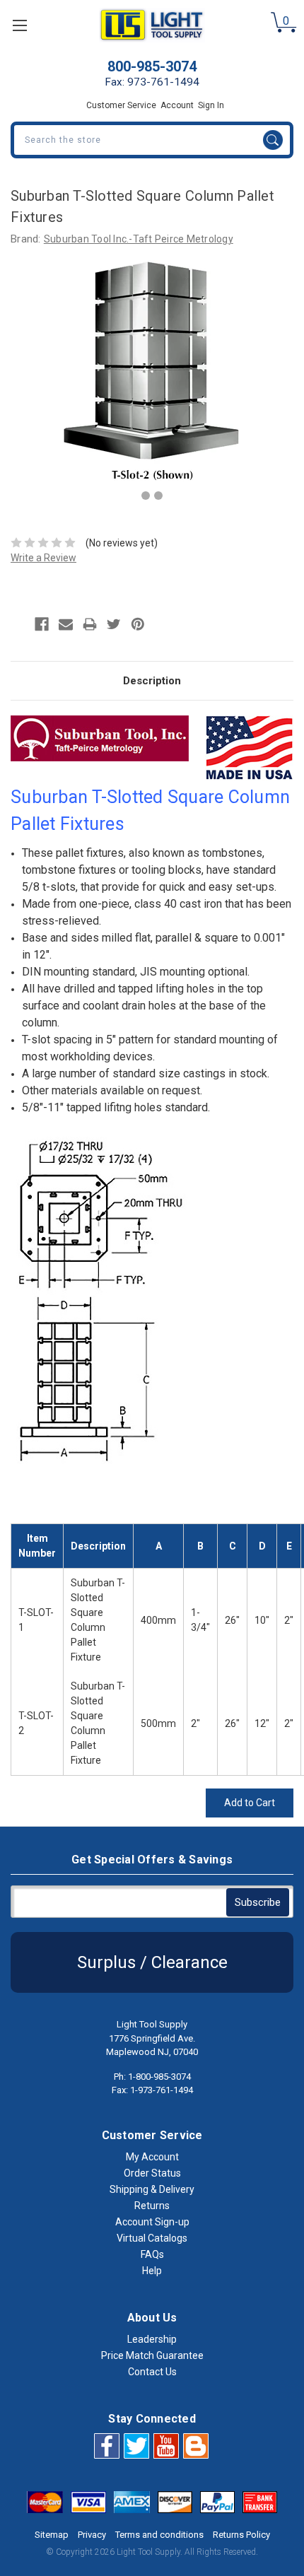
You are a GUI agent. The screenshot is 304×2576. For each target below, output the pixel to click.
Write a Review (43, 558)
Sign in (211, 105)
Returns (152, 2206)
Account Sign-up (152, 2222)
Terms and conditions (159, 2535)
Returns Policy (241, 2535)
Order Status (152, 2173)
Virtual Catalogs (152, 2238)
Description (152, 681)
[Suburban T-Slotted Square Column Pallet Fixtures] (146, 496)
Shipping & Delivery (152, 2189)
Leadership (152, 2339)
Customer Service (121, 105)
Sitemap (52, 2535)
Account (177, 105)
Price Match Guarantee (152, 2355)
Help (152, 2271)
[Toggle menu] (19, 25)
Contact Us (152, 2372)
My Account (152, 2157)
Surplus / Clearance (152, 1962)
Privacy (92, 2535)
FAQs (152, 2254)
